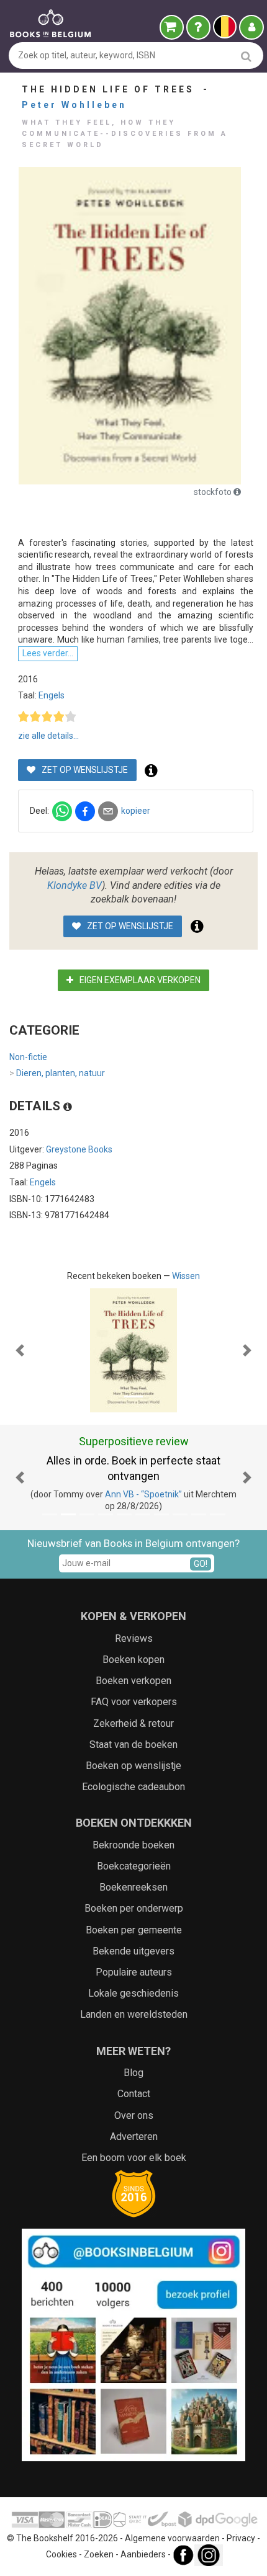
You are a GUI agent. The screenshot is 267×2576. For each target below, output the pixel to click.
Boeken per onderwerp (134, 1908)
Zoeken (99, 2555)
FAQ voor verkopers (134, 1702)
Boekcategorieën (134, 1866)
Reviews (134, 1638)
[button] (20, 1350)
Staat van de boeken (133, 1745)
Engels (52, 695)
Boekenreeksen (133, 1887)
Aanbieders (143, 2555)
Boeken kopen (133, 1660)
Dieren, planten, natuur (57, 1073)
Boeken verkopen (133, 1681)
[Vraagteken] (198, 27)
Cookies (61, 2555)
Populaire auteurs (134, 1972)
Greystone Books (79, 1149)
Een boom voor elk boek (134, 2158)
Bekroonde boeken (133, 1845)
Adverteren (134, 2137)
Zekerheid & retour (133, 1723)
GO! (201, 1564)
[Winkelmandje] (172, 27)
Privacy (241, 2538)
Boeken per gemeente (134, 1930)
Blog (133, 2073)
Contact (134, 2094)
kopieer (136, 811)
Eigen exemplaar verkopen (139, 980)
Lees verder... (48, 653)
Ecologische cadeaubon (133, 1787)
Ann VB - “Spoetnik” (143, 1494)
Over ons (134, 2115)
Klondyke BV (75, 885)
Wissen (186, 1276)
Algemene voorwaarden (172, 2538)
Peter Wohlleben (74, 105)
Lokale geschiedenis (133, 1993)
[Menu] (251, 27)
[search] (246, 56)
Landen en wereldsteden (134, 2014)
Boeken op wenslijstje (133, 1766)
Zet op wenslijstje (84, 770)
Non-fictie (28, 1057)
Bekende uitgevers (133, 1951)
